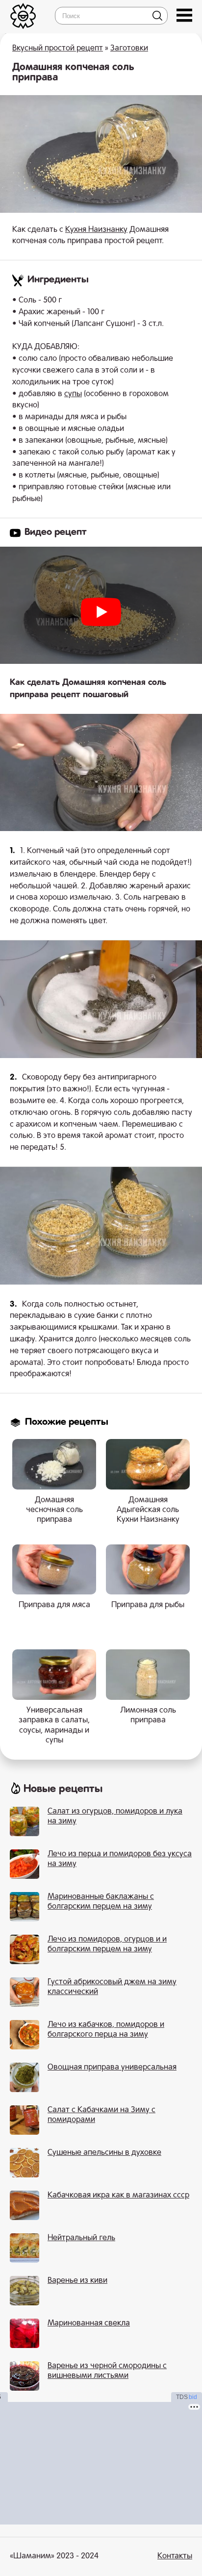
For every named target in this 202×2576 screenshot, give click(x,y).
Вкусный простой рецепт (58, 49)
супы (73, 394)
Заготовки (129, 49)
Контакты (175, 2556)
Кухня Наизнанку (96, 230)
